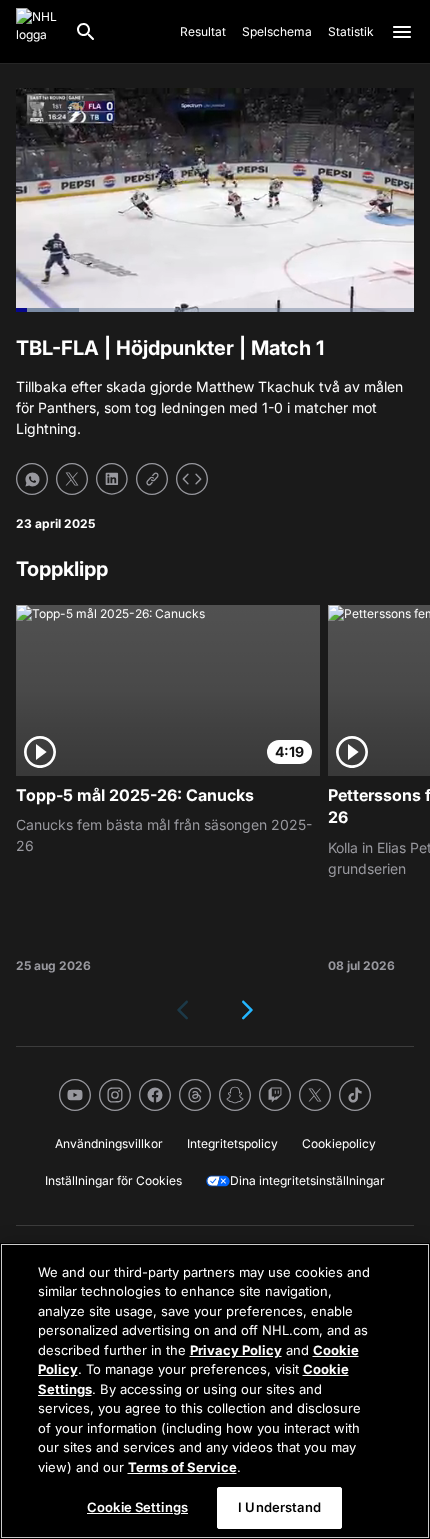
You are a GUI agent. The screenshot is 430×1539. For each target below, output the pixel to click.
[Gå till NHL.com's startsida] (37, 32)
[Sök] (86, 32)
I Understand (279, 1507)
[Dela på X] (72, 479)
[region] (215, 1391)
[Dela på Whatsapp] (32, 479)
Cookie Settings (137, 1507)
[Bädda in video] (192, 479)
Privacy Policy (236, 1350)
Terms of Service (182, 1467)
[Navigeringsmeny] (402, 32)
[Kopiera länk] (152, 479)
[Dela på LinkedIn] (112, 479)
